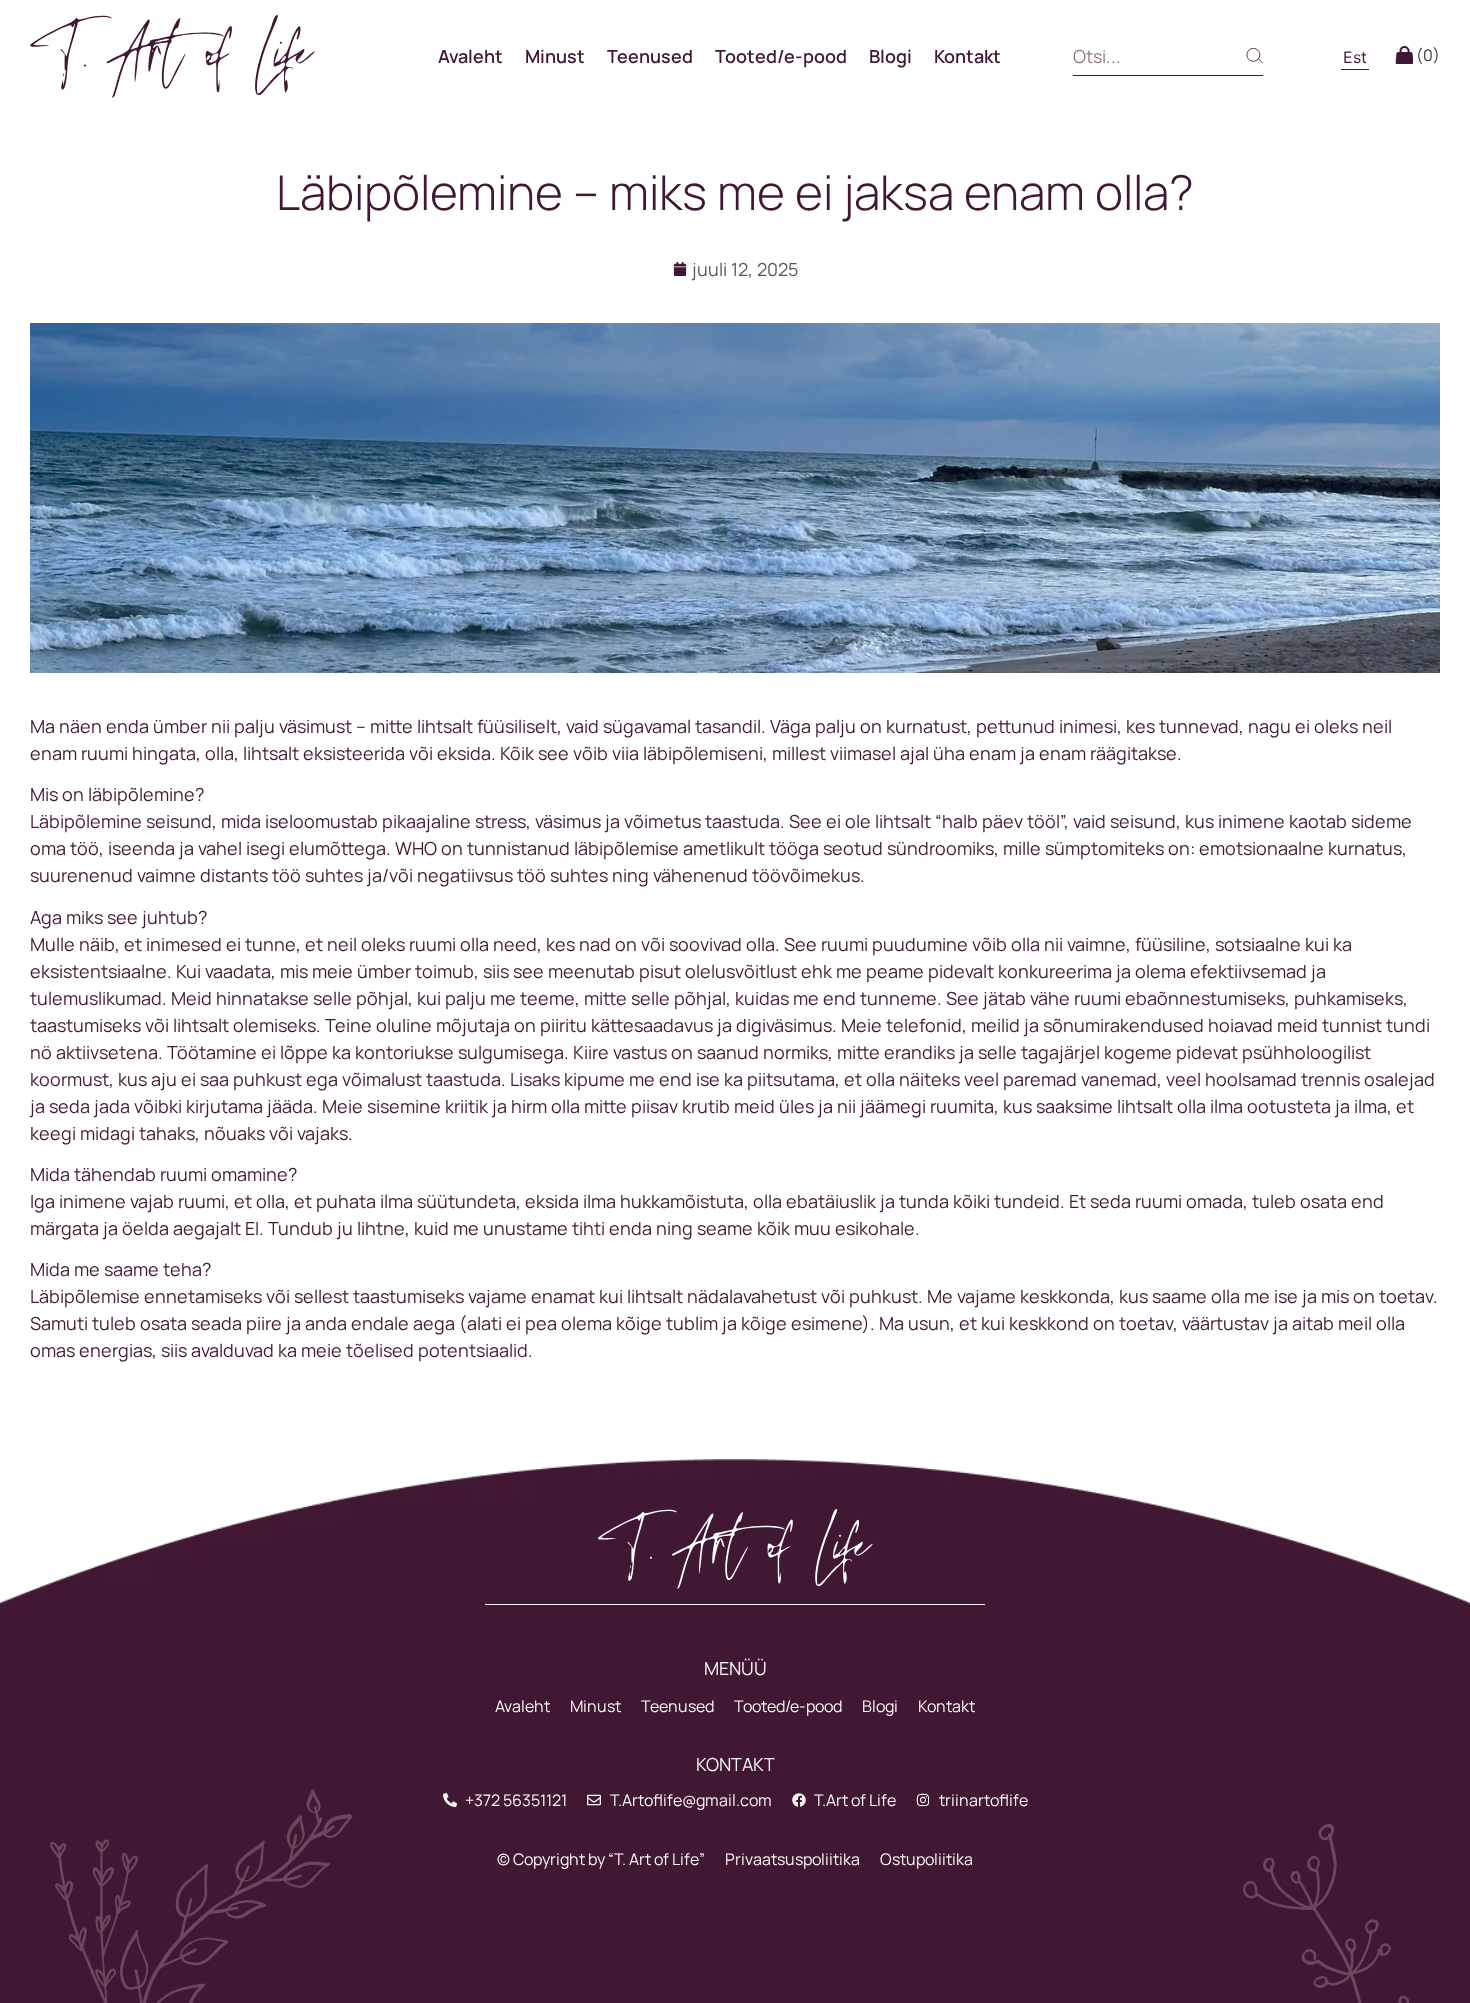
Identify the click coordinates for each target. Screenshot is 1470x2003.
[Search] (1238, 55)
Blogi (890, 56)
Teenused (650, 56)
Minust (555, 56)
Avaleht (470, 56)
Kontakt (967, 56)
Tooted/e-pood (781, 56)
